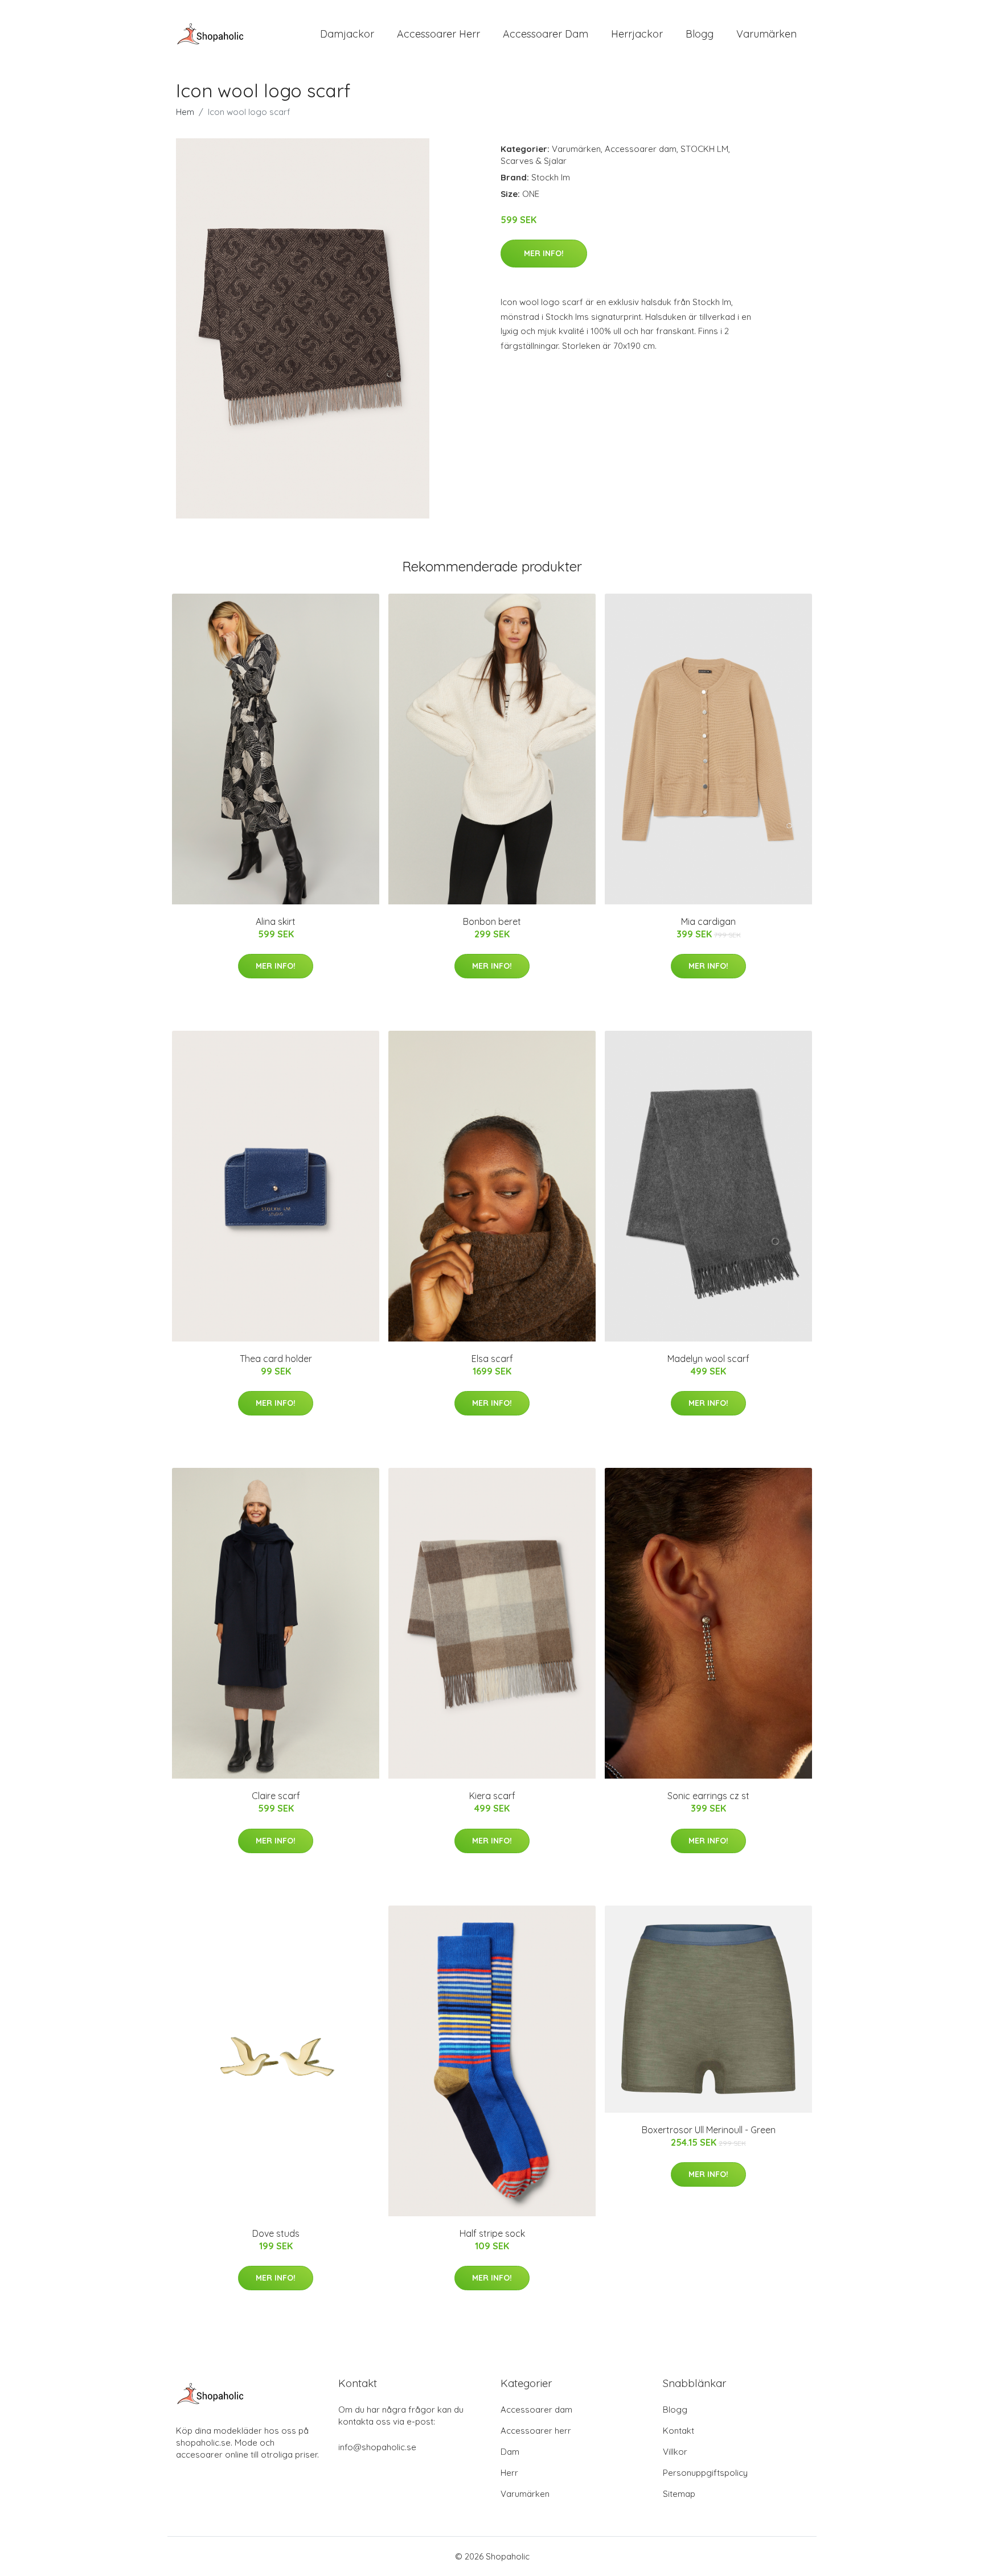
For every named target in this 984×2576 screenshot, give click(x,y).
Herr (509, 2473)
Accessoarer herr (536, 2431)
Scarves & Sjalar (534, 161)
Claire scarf (276, 1796)
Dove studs (276, 2233)
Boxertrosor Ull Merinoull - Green (709, 2130)
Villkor (675, 2452)
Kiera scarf (492, 1796)
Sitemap (679, 2494)
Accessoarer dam (641, 149)
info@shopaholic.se (377, 2447)
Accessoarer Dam (546, 34)
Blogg (700, 34)
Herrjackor (637, 34)
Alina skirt (276, 921)
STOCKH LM (704, 149)
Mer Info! (544, 253)
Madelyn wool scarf (708, 1359)
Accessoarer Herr (438, 34)
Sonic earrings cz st (708, 1796)
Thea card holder (276, 1359)
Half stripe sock (492, 2233)
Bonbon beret (492, 921)
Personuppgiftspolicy (705, 2473)
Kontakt (678, 2431)
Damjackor (347, 34)
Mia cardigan (708, 921)
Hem (185, 112)
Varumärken (766, 34)
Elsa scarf (492, 1359)
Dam (510, 2452)
